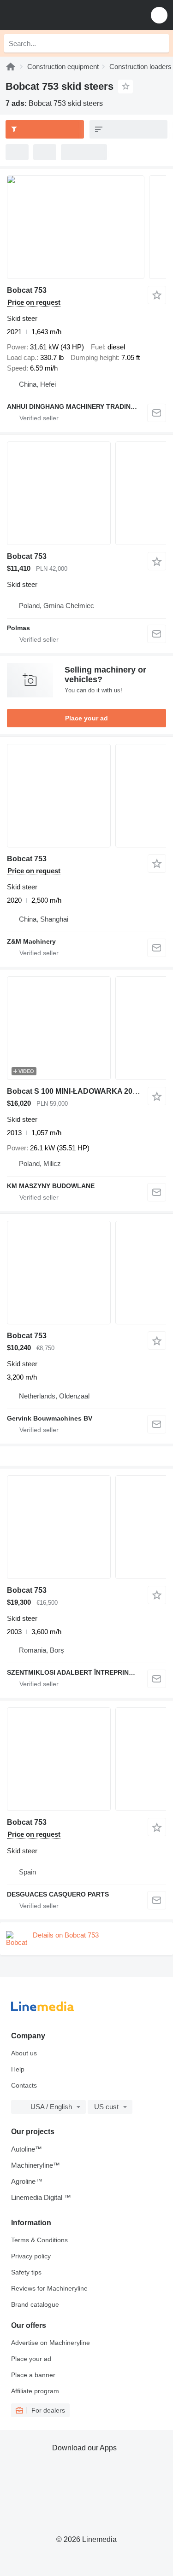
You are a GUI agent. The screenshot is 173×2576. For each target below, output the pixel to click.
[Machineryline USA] (64, 15)
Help (18, 2069)
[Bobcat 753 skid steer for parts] (86, 1759)
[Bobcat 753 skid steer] (86, 227)
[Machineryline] (11, 67)
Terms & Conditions (39, 2240)
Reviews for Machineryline (49, 2288)
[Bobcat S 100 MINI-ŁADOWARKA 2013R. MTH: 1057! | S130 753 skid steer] (86, 1028)
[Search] (160, 43)
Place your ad (86, 718)
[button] (159, 15)
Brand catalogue (35, 2304)
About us (24, 2053)
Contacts (24, 2085)
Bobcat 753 (27, 290)
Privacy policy (31, 2256)
